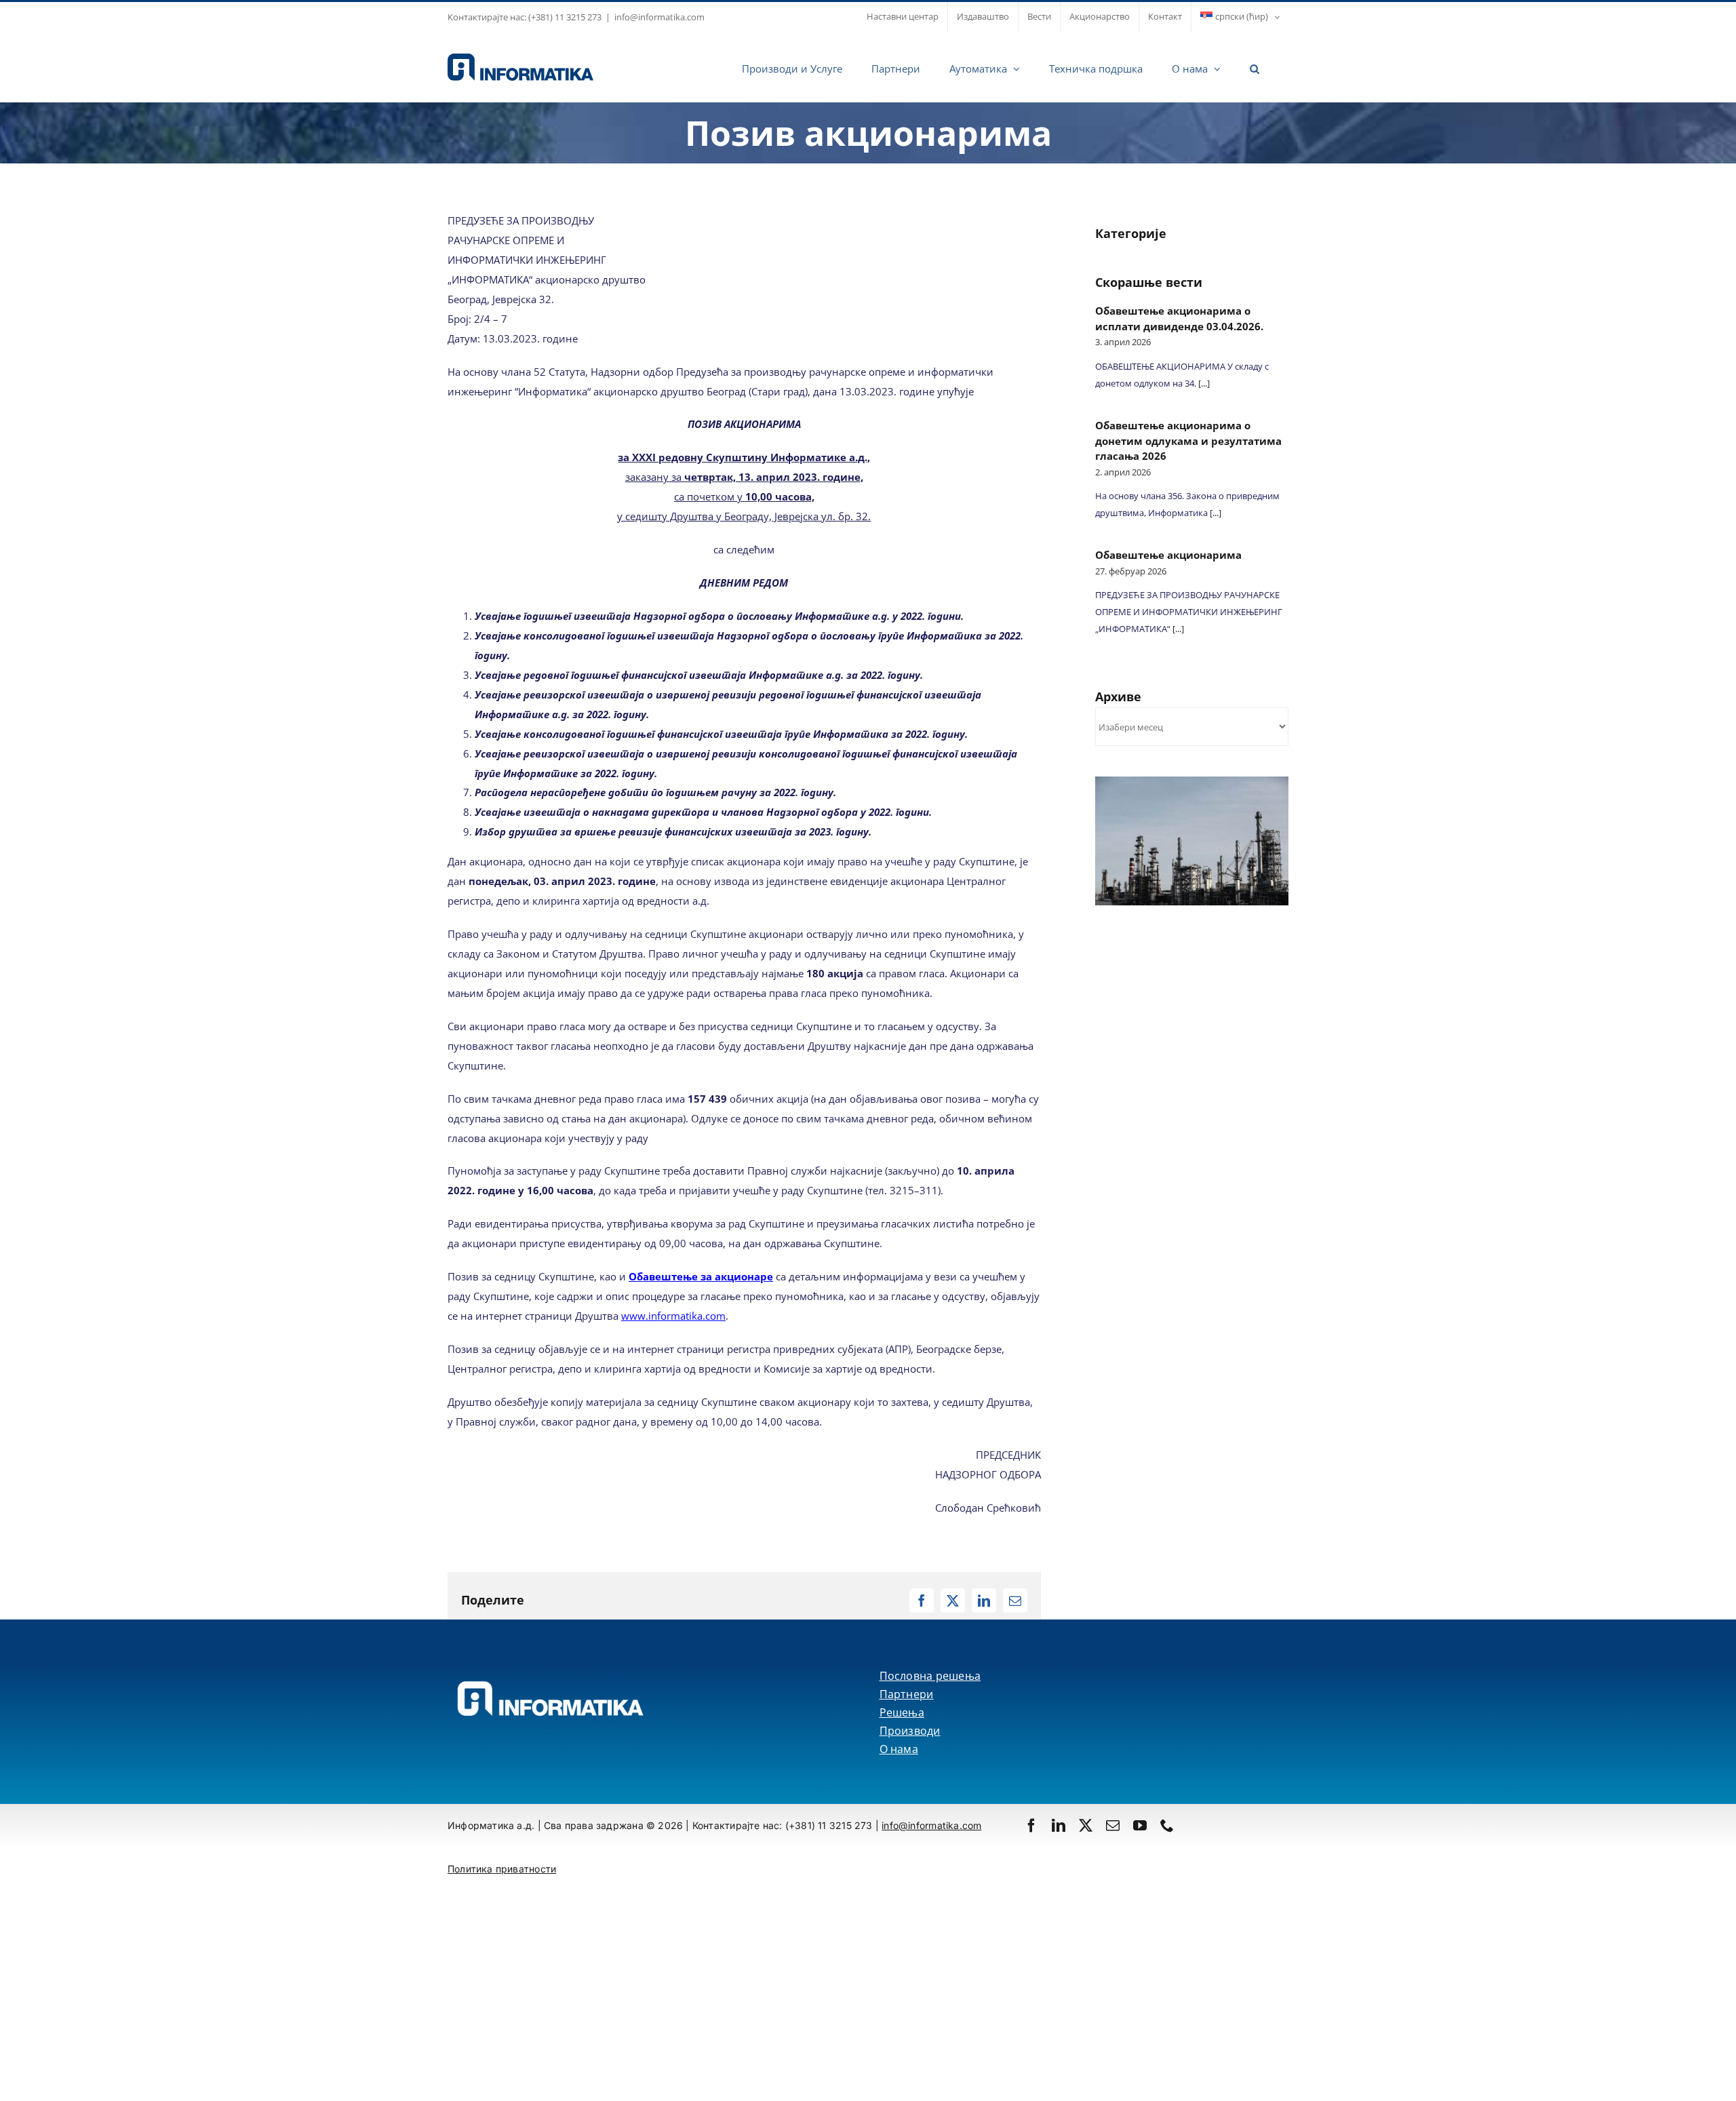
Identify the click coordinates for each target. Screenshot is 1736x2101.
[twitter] (1086, 1826)
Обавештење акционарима (1168, 555)
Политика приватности (502, 1869)
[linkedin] (1059, 1826)
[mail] (1113, 1826)
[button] (1255, 67)
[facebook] (1031, 1826)
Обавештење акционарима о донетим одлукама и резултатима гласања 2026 (1188, 440)
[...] (1203, 383)
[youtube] (1140, 1826)
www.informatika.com (673, 1316)
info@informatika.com (659, 17)
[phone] (1167, 1826)
